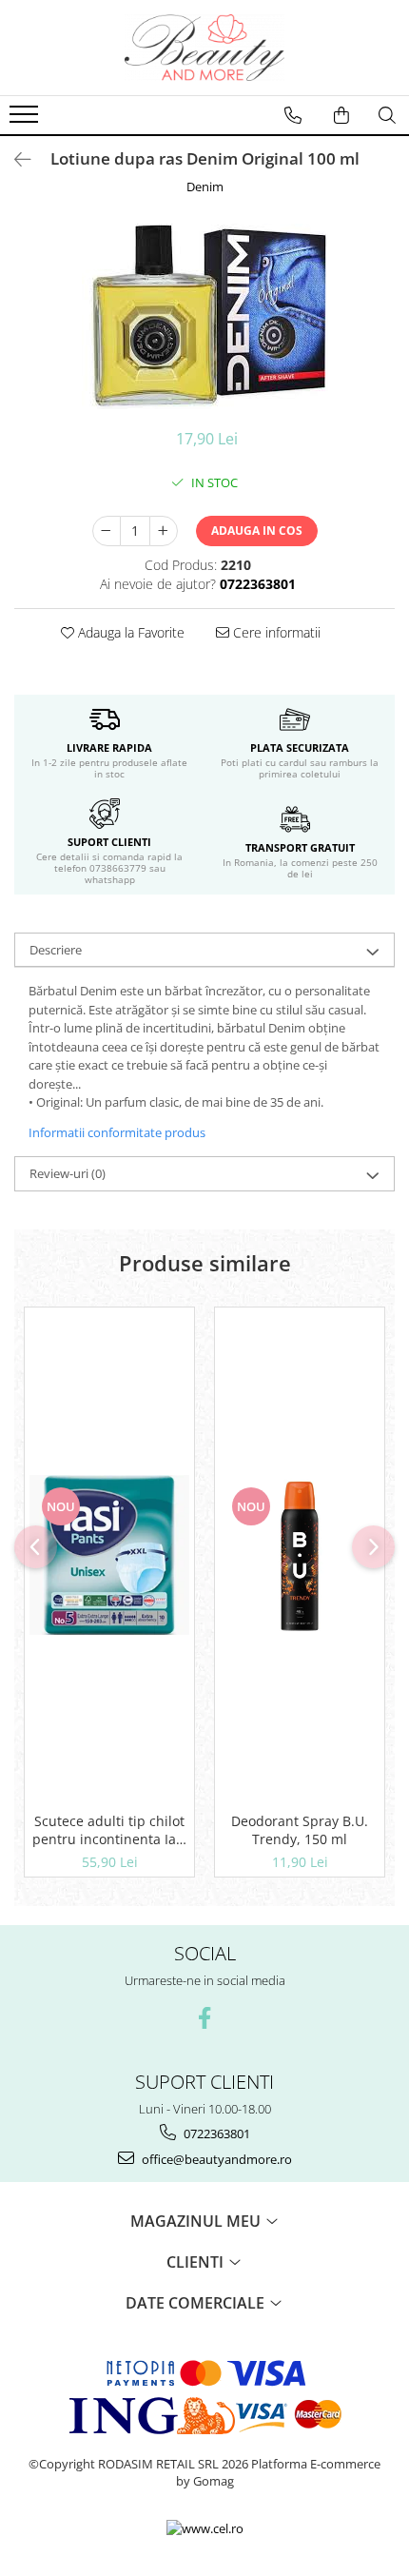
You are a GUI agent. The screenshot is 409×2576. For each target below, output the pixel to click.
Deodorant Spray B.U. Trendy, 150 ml (300, 1830)
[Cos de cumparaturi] (341, 115)
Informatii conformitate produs (117, 1132)
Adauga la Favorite (129, 632)
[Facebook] (205, 2018)
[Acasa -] (204, 48)
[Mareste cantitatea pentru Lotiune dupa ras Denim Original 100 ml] (164, 531)
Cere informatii (275, 632)
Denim (205, 187)
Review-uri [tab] (68, 1173)
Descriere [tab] (56, 950)
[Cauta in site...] (387, 115)
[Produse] (26, 120)
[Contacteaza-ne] (293, 115)
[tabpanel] (204, 316)
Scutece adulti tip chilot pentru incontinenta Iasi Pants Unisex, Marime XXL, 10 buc (109, 1830)
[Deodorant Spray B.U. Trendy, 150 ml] (300, 1555)
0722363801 (215, 2134)
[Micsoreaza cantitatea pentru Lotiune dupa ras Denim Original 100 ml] (107, 531)
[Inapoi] (14, 159)
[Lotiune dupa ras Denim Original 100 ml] (204, 316)
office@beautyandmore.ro (215, 2159)
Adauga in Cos (257, 531)
